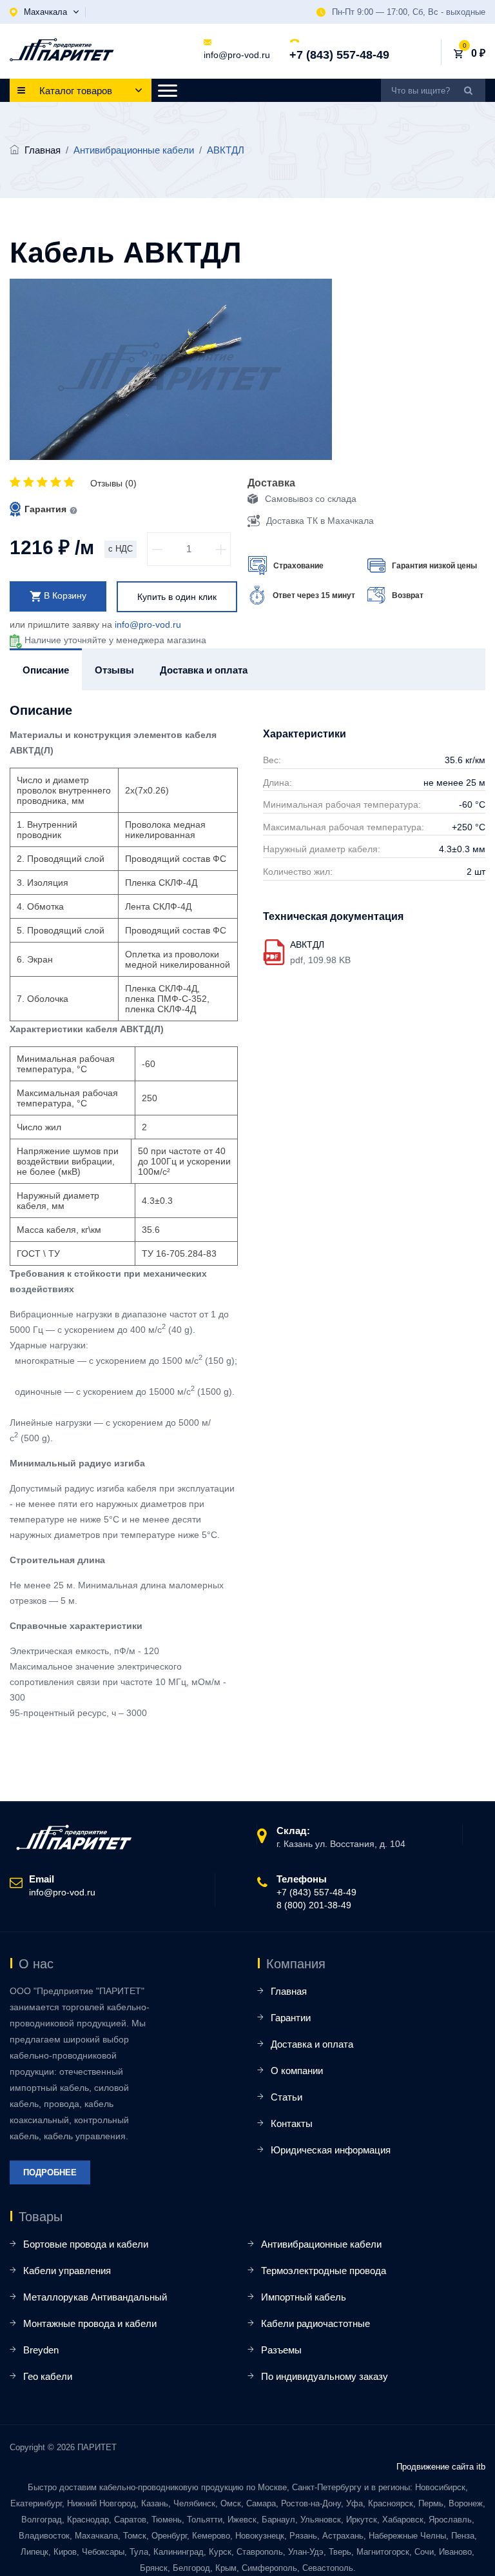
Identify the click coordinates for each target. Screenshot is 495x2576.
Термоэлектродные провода (324, 2271)
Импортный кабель (304, 2297)
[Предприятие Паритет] (62, 50)
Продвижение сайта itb (441, 2467)
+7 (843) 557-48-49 (339, 55)
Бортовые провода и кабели (86, 2244)
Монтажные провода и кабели (90, 2323)
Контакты (292, 2123)
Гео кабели (48, 2376)
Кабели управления (67, 2271)
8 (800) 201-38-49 (314, 1905)
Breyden (41, 2350)
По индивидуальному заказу (325, 2376)
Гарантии (291, 2018)
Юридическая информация (331, 2150)
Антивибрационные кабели (321, 2244)
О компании (297, 2071)
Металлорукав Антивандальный (95, 2297)
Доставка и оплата (312, 2044)
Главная (43, 150)
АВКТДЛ (307, 944)
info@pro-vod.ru (237, 55)
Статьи (286, 2097)
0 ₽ (478, 53)
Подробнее (50, 2172)
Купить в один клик (177, 597)
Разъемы (281, 2350)
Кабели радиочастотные (315, 2323)
